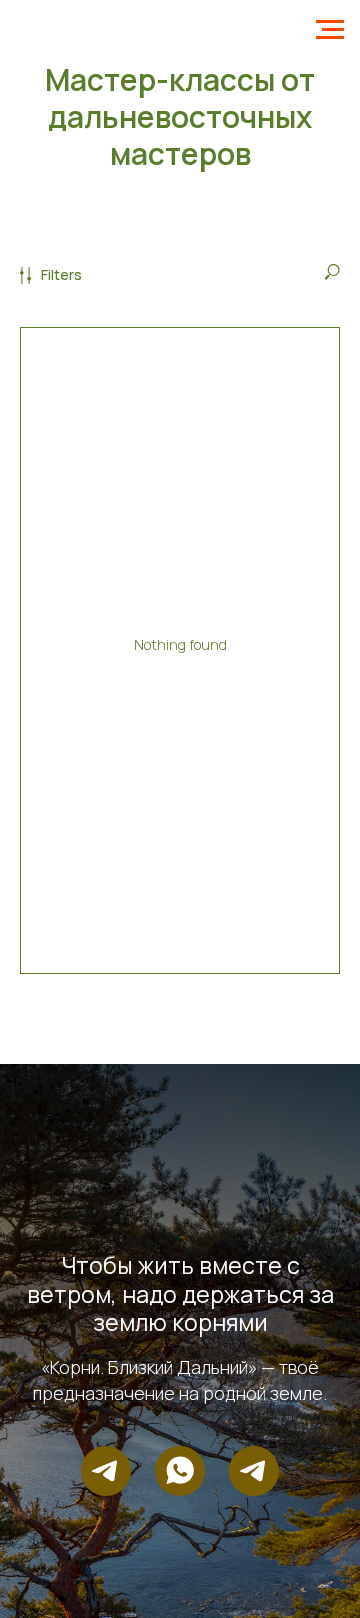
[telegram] (106, 1471)
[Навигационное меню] (330, 30)
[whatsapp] (180, 1471)
